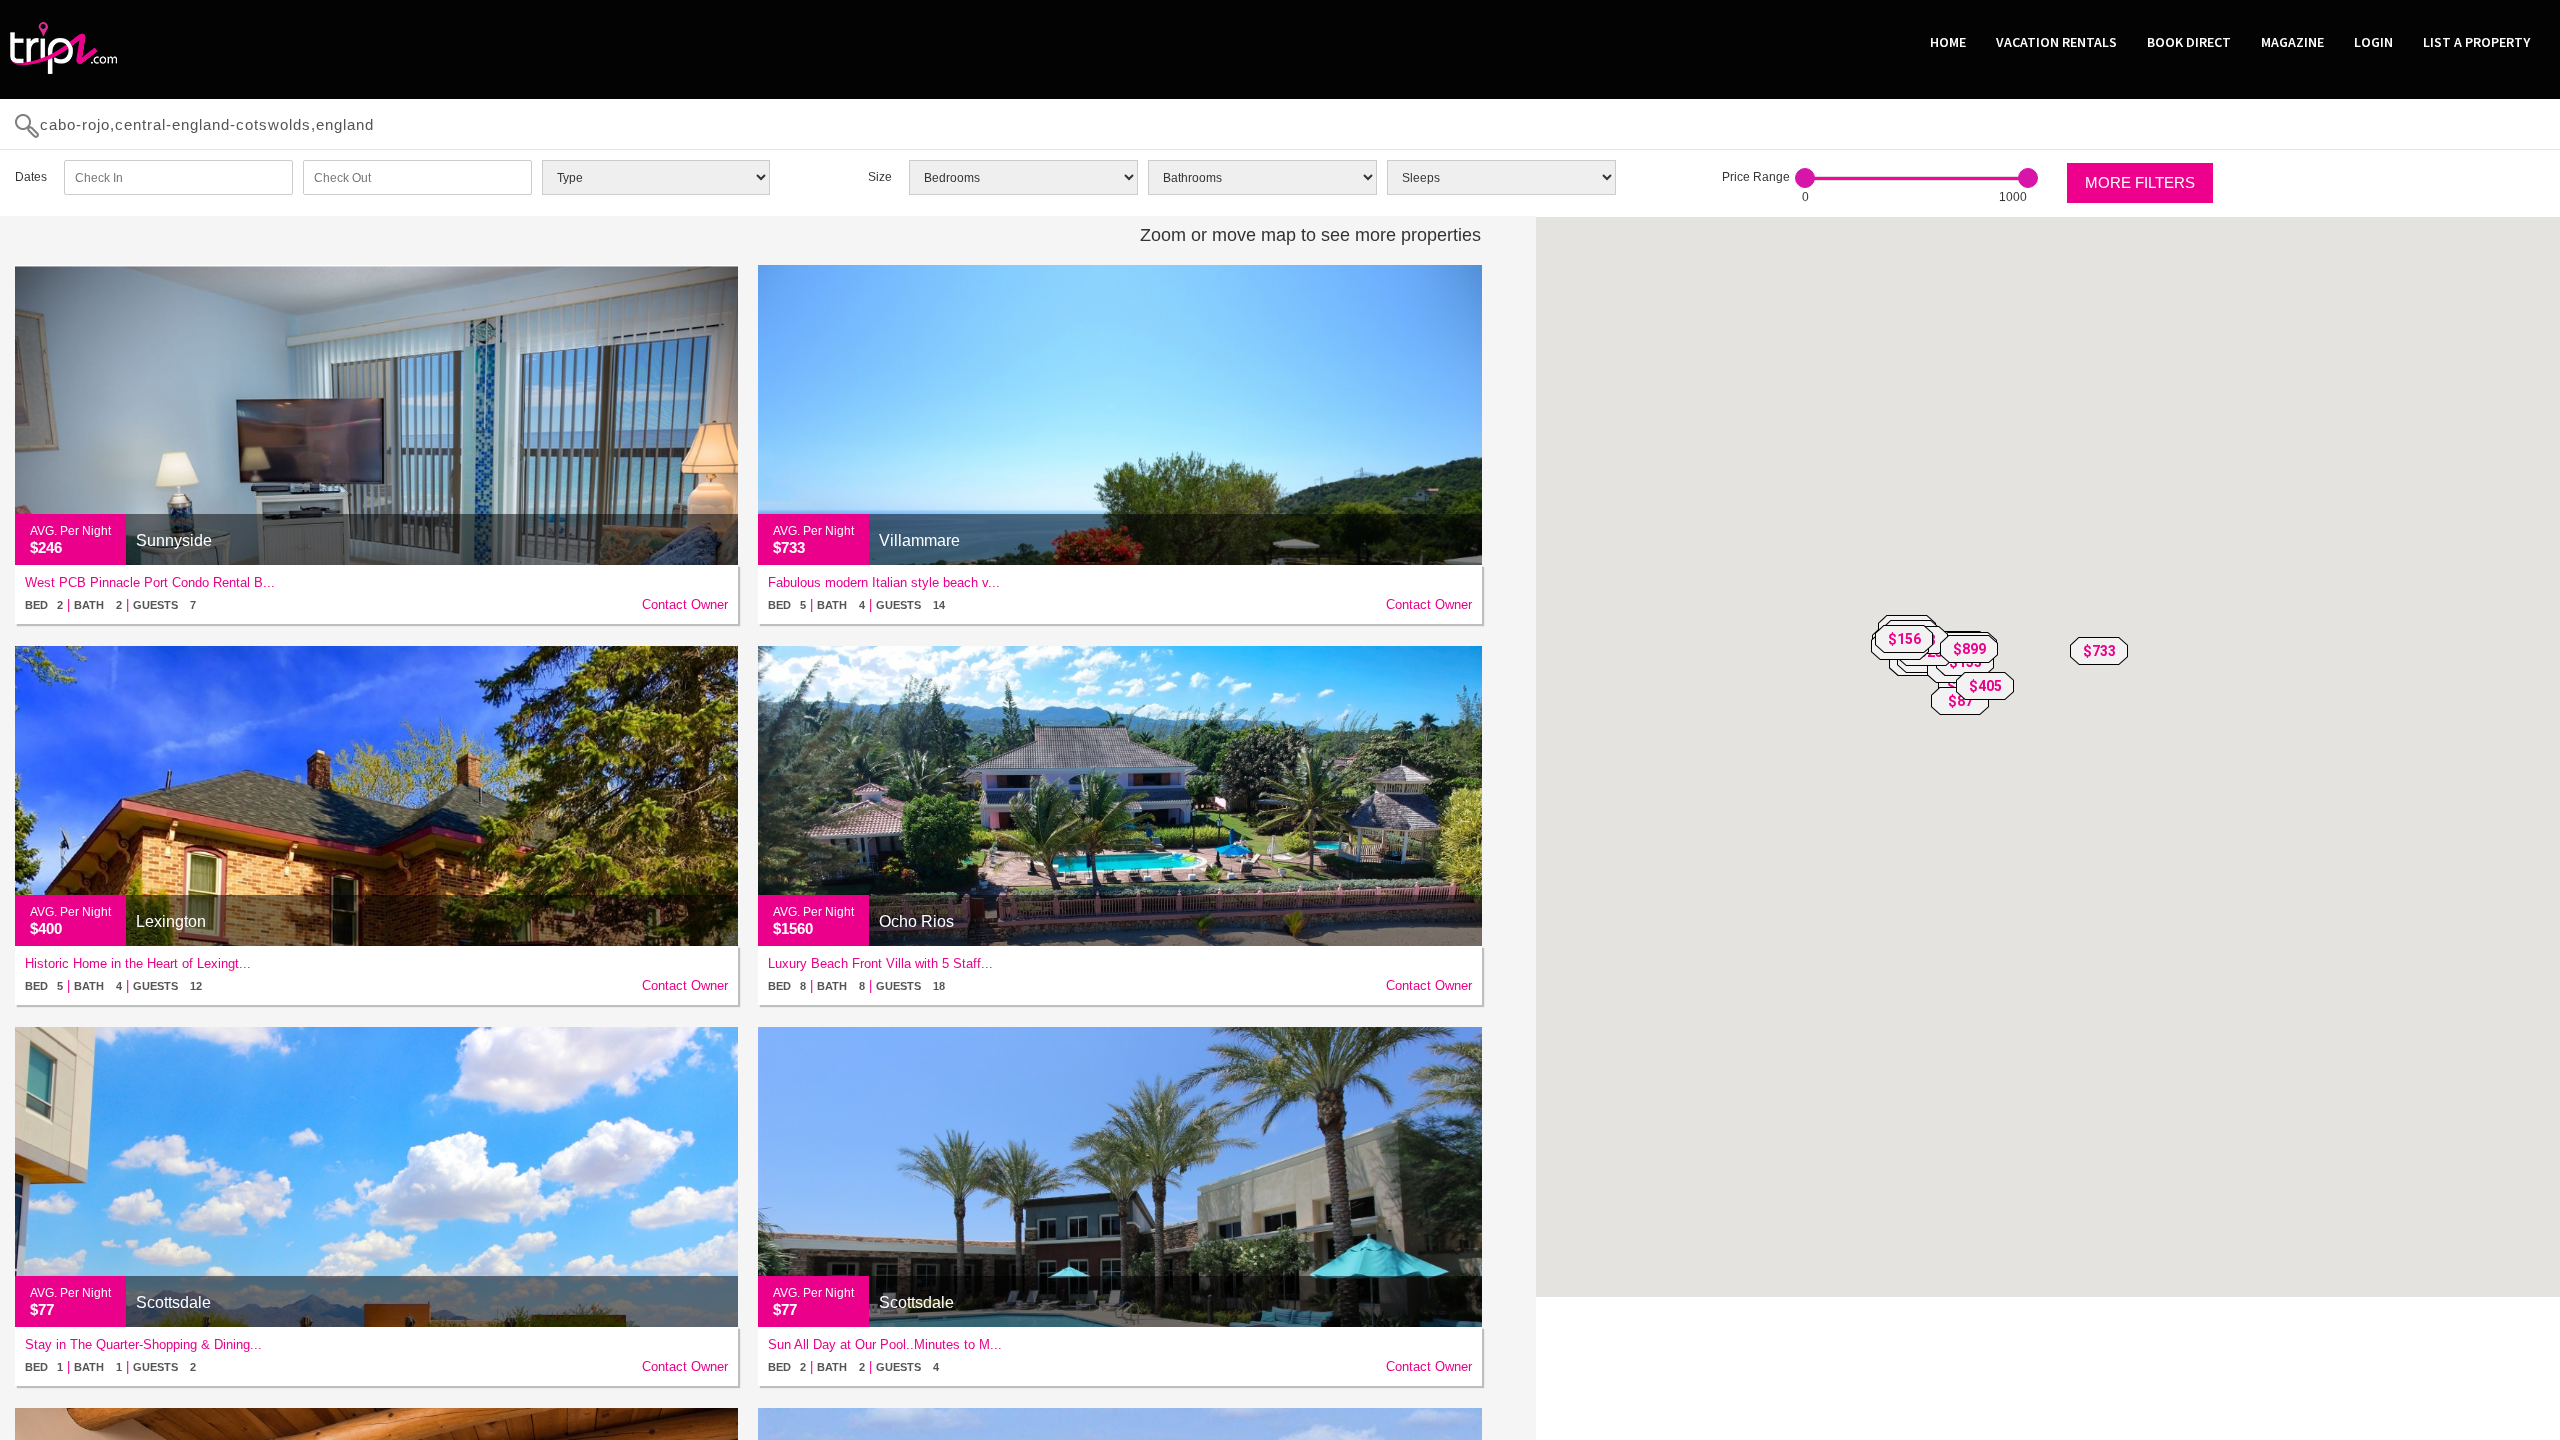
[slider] (1805, 178)
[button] (2099, 651)
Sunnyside (174, 540)
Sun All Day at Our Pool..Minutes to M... (885, 1344)
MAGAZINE (2292, 42)
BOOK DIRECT (2189, 42)
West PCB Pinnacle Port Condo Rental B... (150, 582)
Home (1948, 42)
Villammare (919, 540)
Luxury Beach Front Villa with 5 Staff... (880, 963)
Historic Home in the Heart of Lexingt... (138, 963)
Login (2373, 42)
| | (110, 604)
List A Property (2476, 42)
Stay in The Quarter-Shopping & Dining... (143, 1344)
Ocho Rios (916, 921)
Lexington (171, 921)
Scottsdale (173, 1302)
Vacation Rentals (2056, 42)
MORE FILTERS (2140, 182)
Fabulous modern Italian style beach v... (884, 582)
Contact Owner (685, 604)
